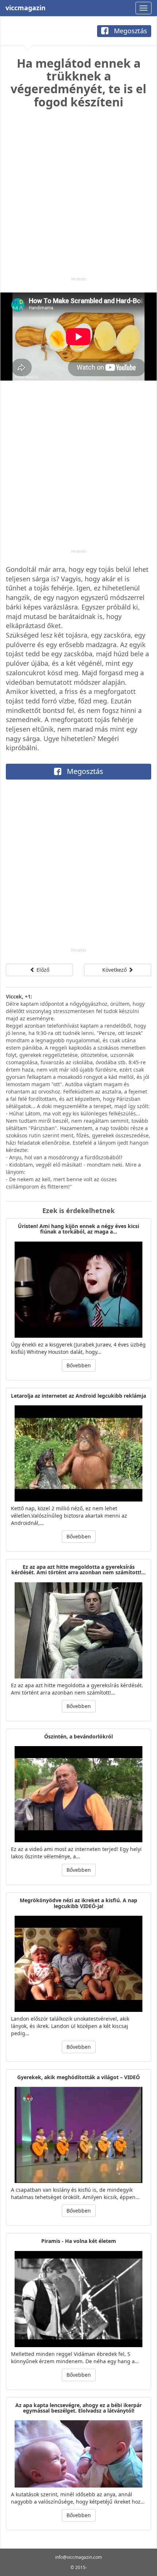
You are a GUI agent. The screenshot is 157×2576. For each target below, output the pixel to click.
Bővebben (79, 1365)
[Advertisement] (78, 198)
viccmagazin (26, 8)
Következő (115, 970)
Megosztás (130, 31)
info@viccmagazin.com (78, 2557)
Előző (42, 970)
